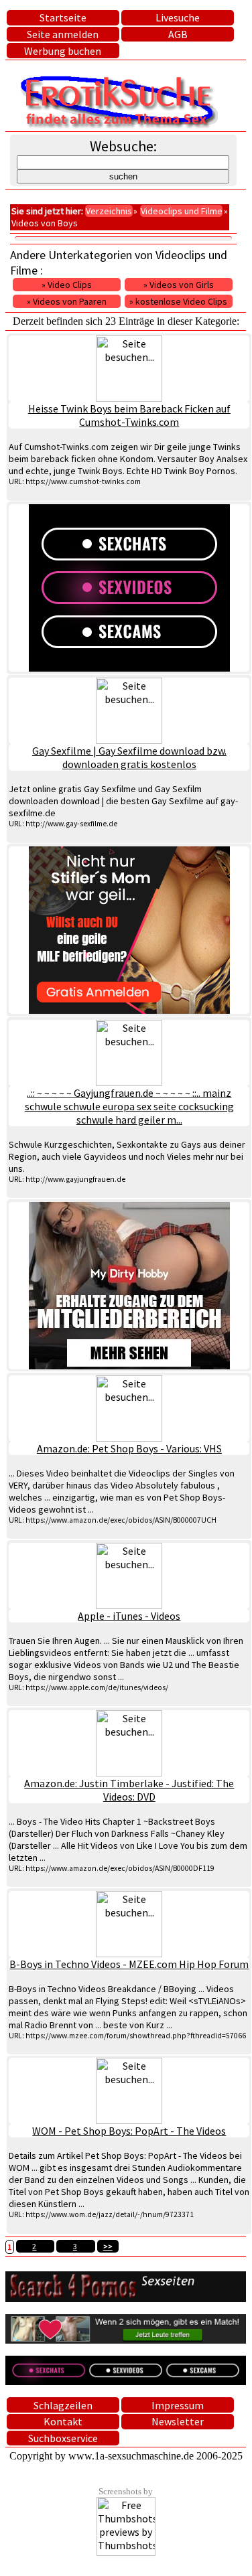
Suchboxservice (63, 2438)
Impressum (178, 2405)
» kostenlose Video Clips (178, 301)
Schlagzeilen (63, 2405)
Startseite (63, 17)
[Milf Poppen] (129, 930)
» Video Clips (67, 285)
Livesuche (178, 17)
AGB (178, 34)
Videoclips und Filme (182, 211)
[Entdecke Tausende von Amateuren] (129, 1286)
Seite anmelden (63, 34)
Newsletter (178, 2421)
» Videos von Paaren (67, 301)
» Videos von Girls (179, 285)
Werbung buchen (63, 51)
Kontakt (63, 2421)
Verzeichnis (109, 211)
